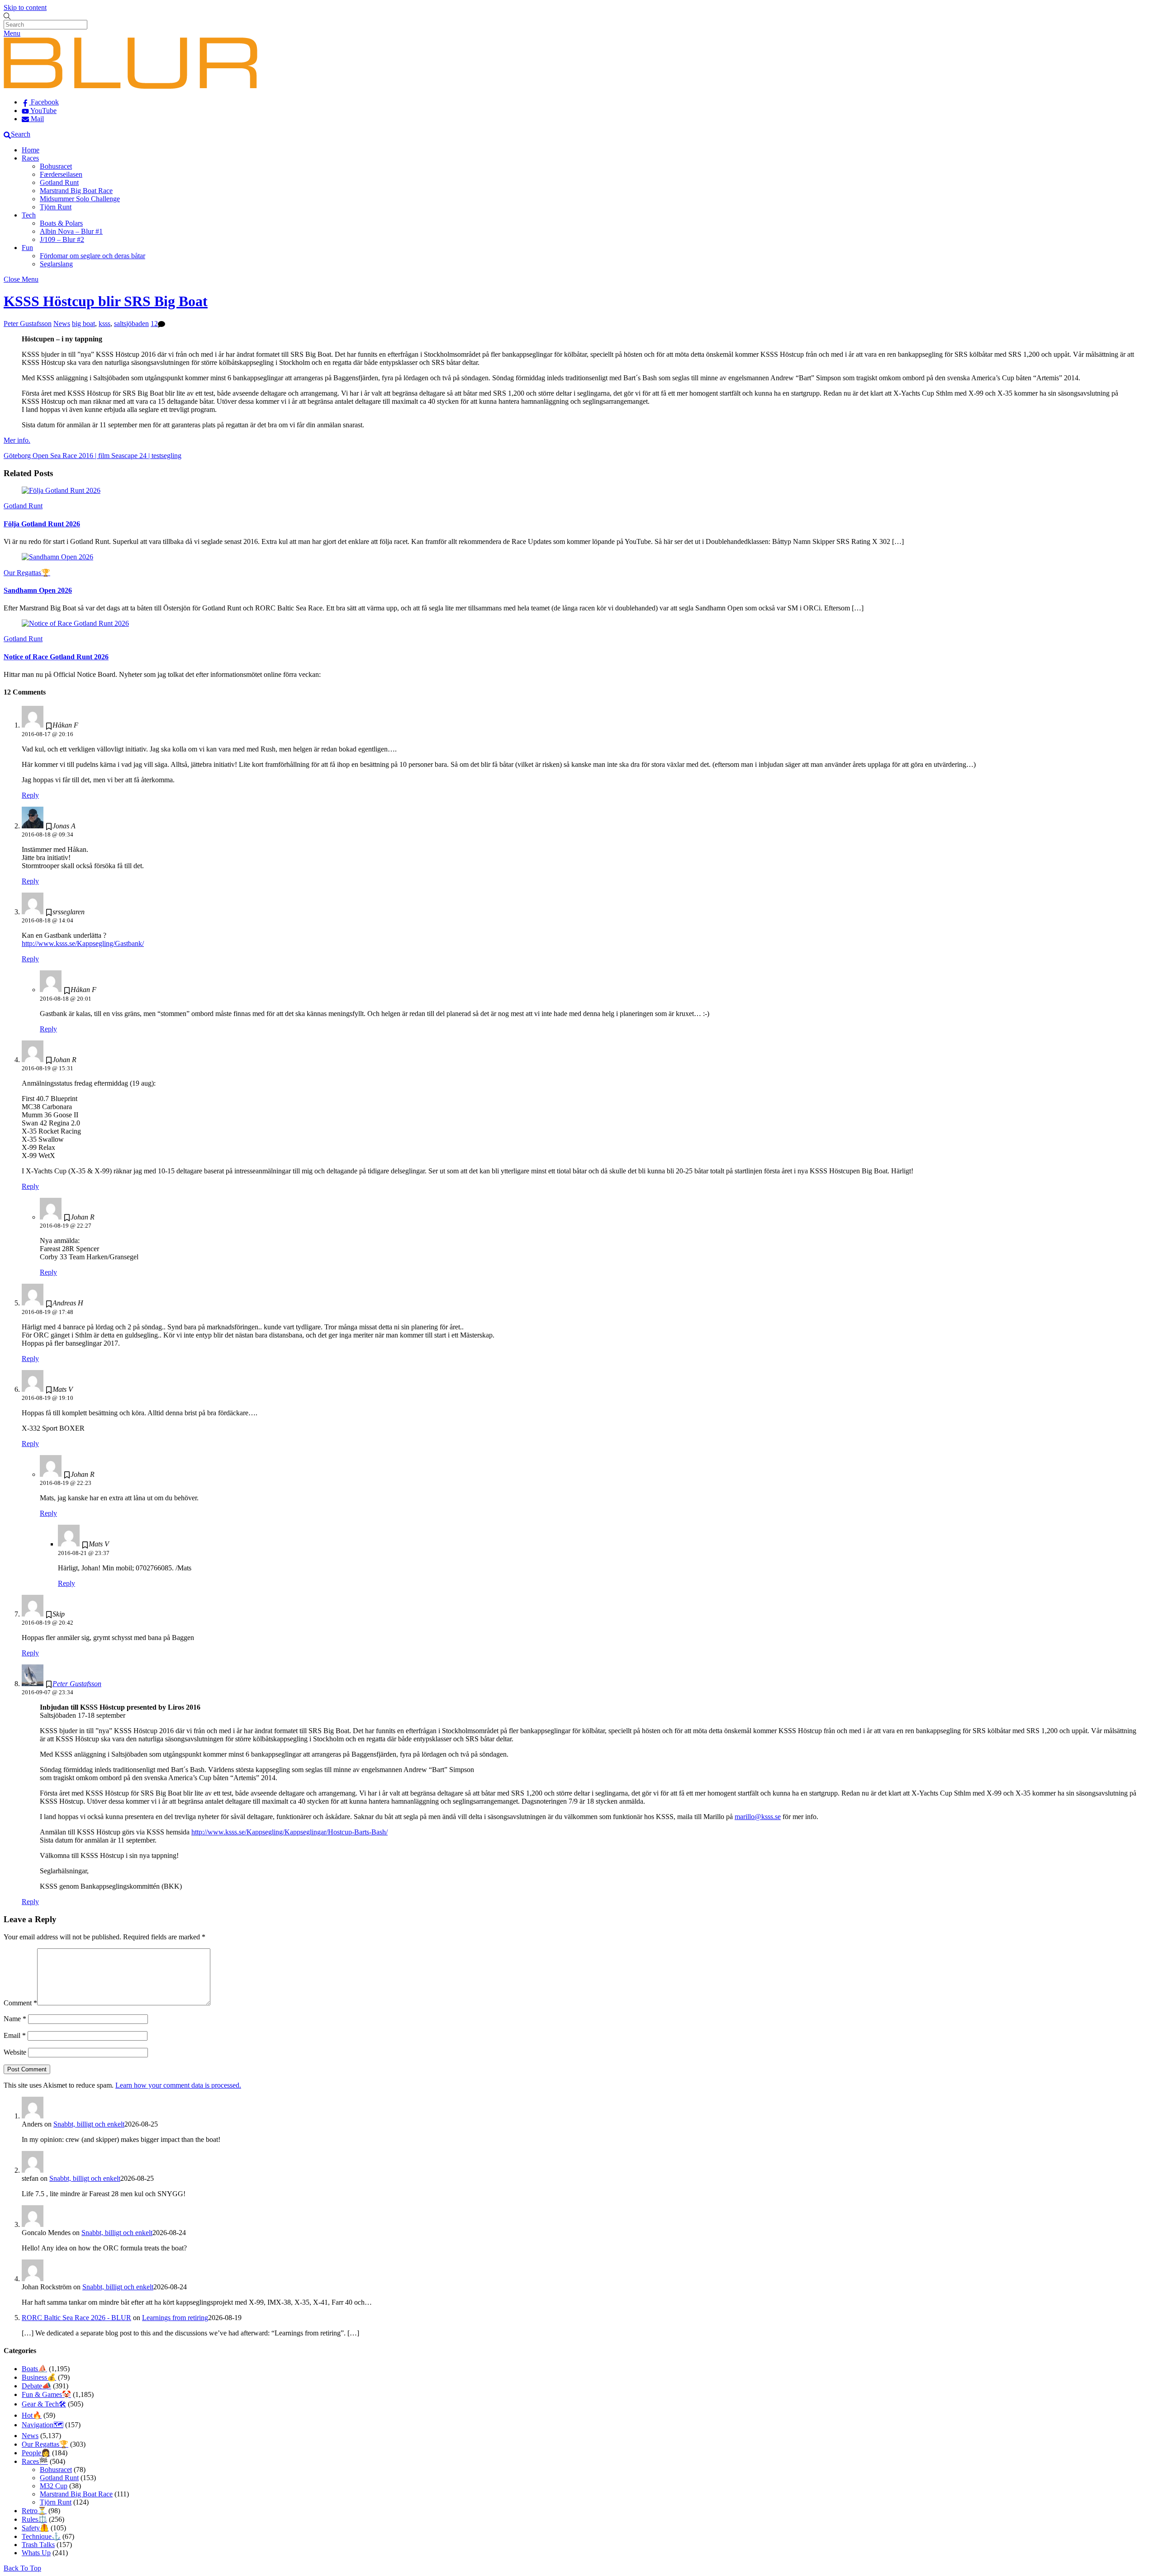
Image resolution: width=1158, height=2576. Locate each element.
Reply (30, 795)
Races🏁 (35, 2461)
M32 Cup (54, 2486)
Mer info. (17, 440)
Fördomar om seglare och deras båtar (93, 256)
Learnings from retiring (175, 2318)
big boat (83, 324)
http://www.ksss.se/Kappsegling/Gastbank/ (83, 943)
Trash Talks (38, 2545)
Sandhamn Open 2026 (38, 590)
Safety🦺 (35, 2528)
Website (15, 2052)
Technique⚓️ (41, 2536)
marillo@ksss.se (758, 1817)
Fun (27, 248)
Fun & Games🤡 (46, 2394)
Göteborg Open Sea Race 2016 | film (57, 456)
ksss (104, 324)
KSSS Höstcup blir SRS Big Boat (106, 301)
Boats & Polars (61, 223)
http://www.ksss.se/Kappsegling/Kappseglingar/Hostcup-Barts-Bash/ (289, 1832)
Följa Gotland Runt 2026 (42, 524)
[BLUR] (131, 87)
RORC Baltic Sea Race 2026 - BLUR (76, 2318)
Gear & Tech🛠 (44, 2404)
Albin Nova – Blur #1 (71, 231)
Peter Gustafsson (28, 324)
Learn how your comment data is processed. (178, 2085)
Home (31, 150)
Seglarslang (56, 264)
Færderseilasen (61, 174)
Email (15, 2035)
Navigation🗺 (43, 2425)
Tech (29, 215)
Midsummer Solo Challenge (80, 199)
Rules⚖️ (34, 2519)
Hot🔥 (32, 2415)
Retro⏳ (34, 2511)
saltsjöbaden (131, 324)
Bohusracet (56, 166)
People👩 (36, 2453)
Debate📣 (36, 2386)
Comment (20, 2003)
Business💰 (39, 2377)
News (62, 324)
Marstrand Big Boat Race (76, 191)
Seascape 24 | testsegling (145, 456)
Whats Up (36, 2553)
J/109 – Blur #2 (62, 239)
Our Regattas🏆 (27, 573)
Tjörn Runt (56, 207)
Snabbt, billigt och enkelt (89, 2124)
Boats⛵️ (34, 2369)
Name (15, 2019)
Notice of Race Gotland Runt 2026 (56, 657)
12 (154, 324)
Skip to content (25, 7)
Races (30, 158)
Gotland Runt (59, 182)
